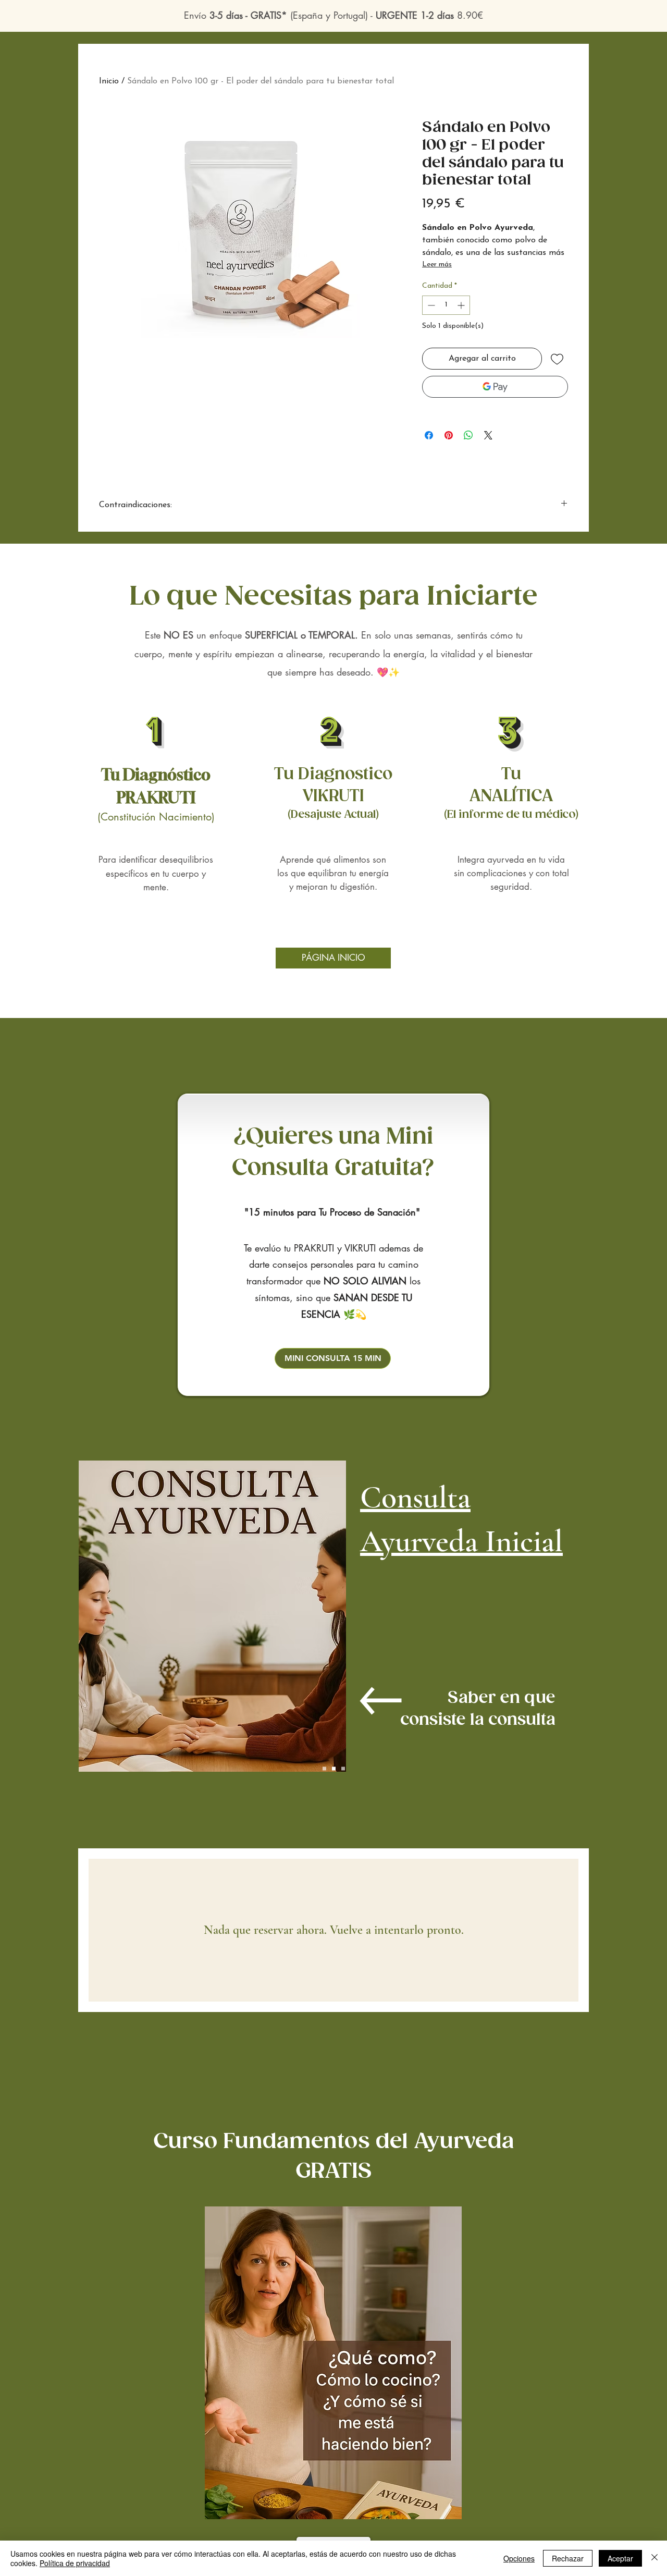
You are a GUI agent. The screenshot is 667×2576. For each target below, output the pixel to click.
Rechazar (568, 2558)
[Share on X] (488, 435)
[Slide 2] (334, 1769)
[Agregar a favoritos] (557, 359)
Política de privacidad (75, 2563)
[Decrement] (430, 305)
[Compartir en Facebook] (429, 435)
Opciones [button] (519, 2558)
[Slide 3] (343, 1769)
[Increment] (462, 305)
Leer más (437, 265)
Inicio (109, 81)
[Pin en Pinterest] (449, 435)
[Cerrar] (654, 2558)
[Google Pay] (495, 387)
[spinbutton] (446, 305)
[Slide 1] (324, 1769)
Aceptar (620, 2558)
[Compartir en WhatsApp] (468, 435)
